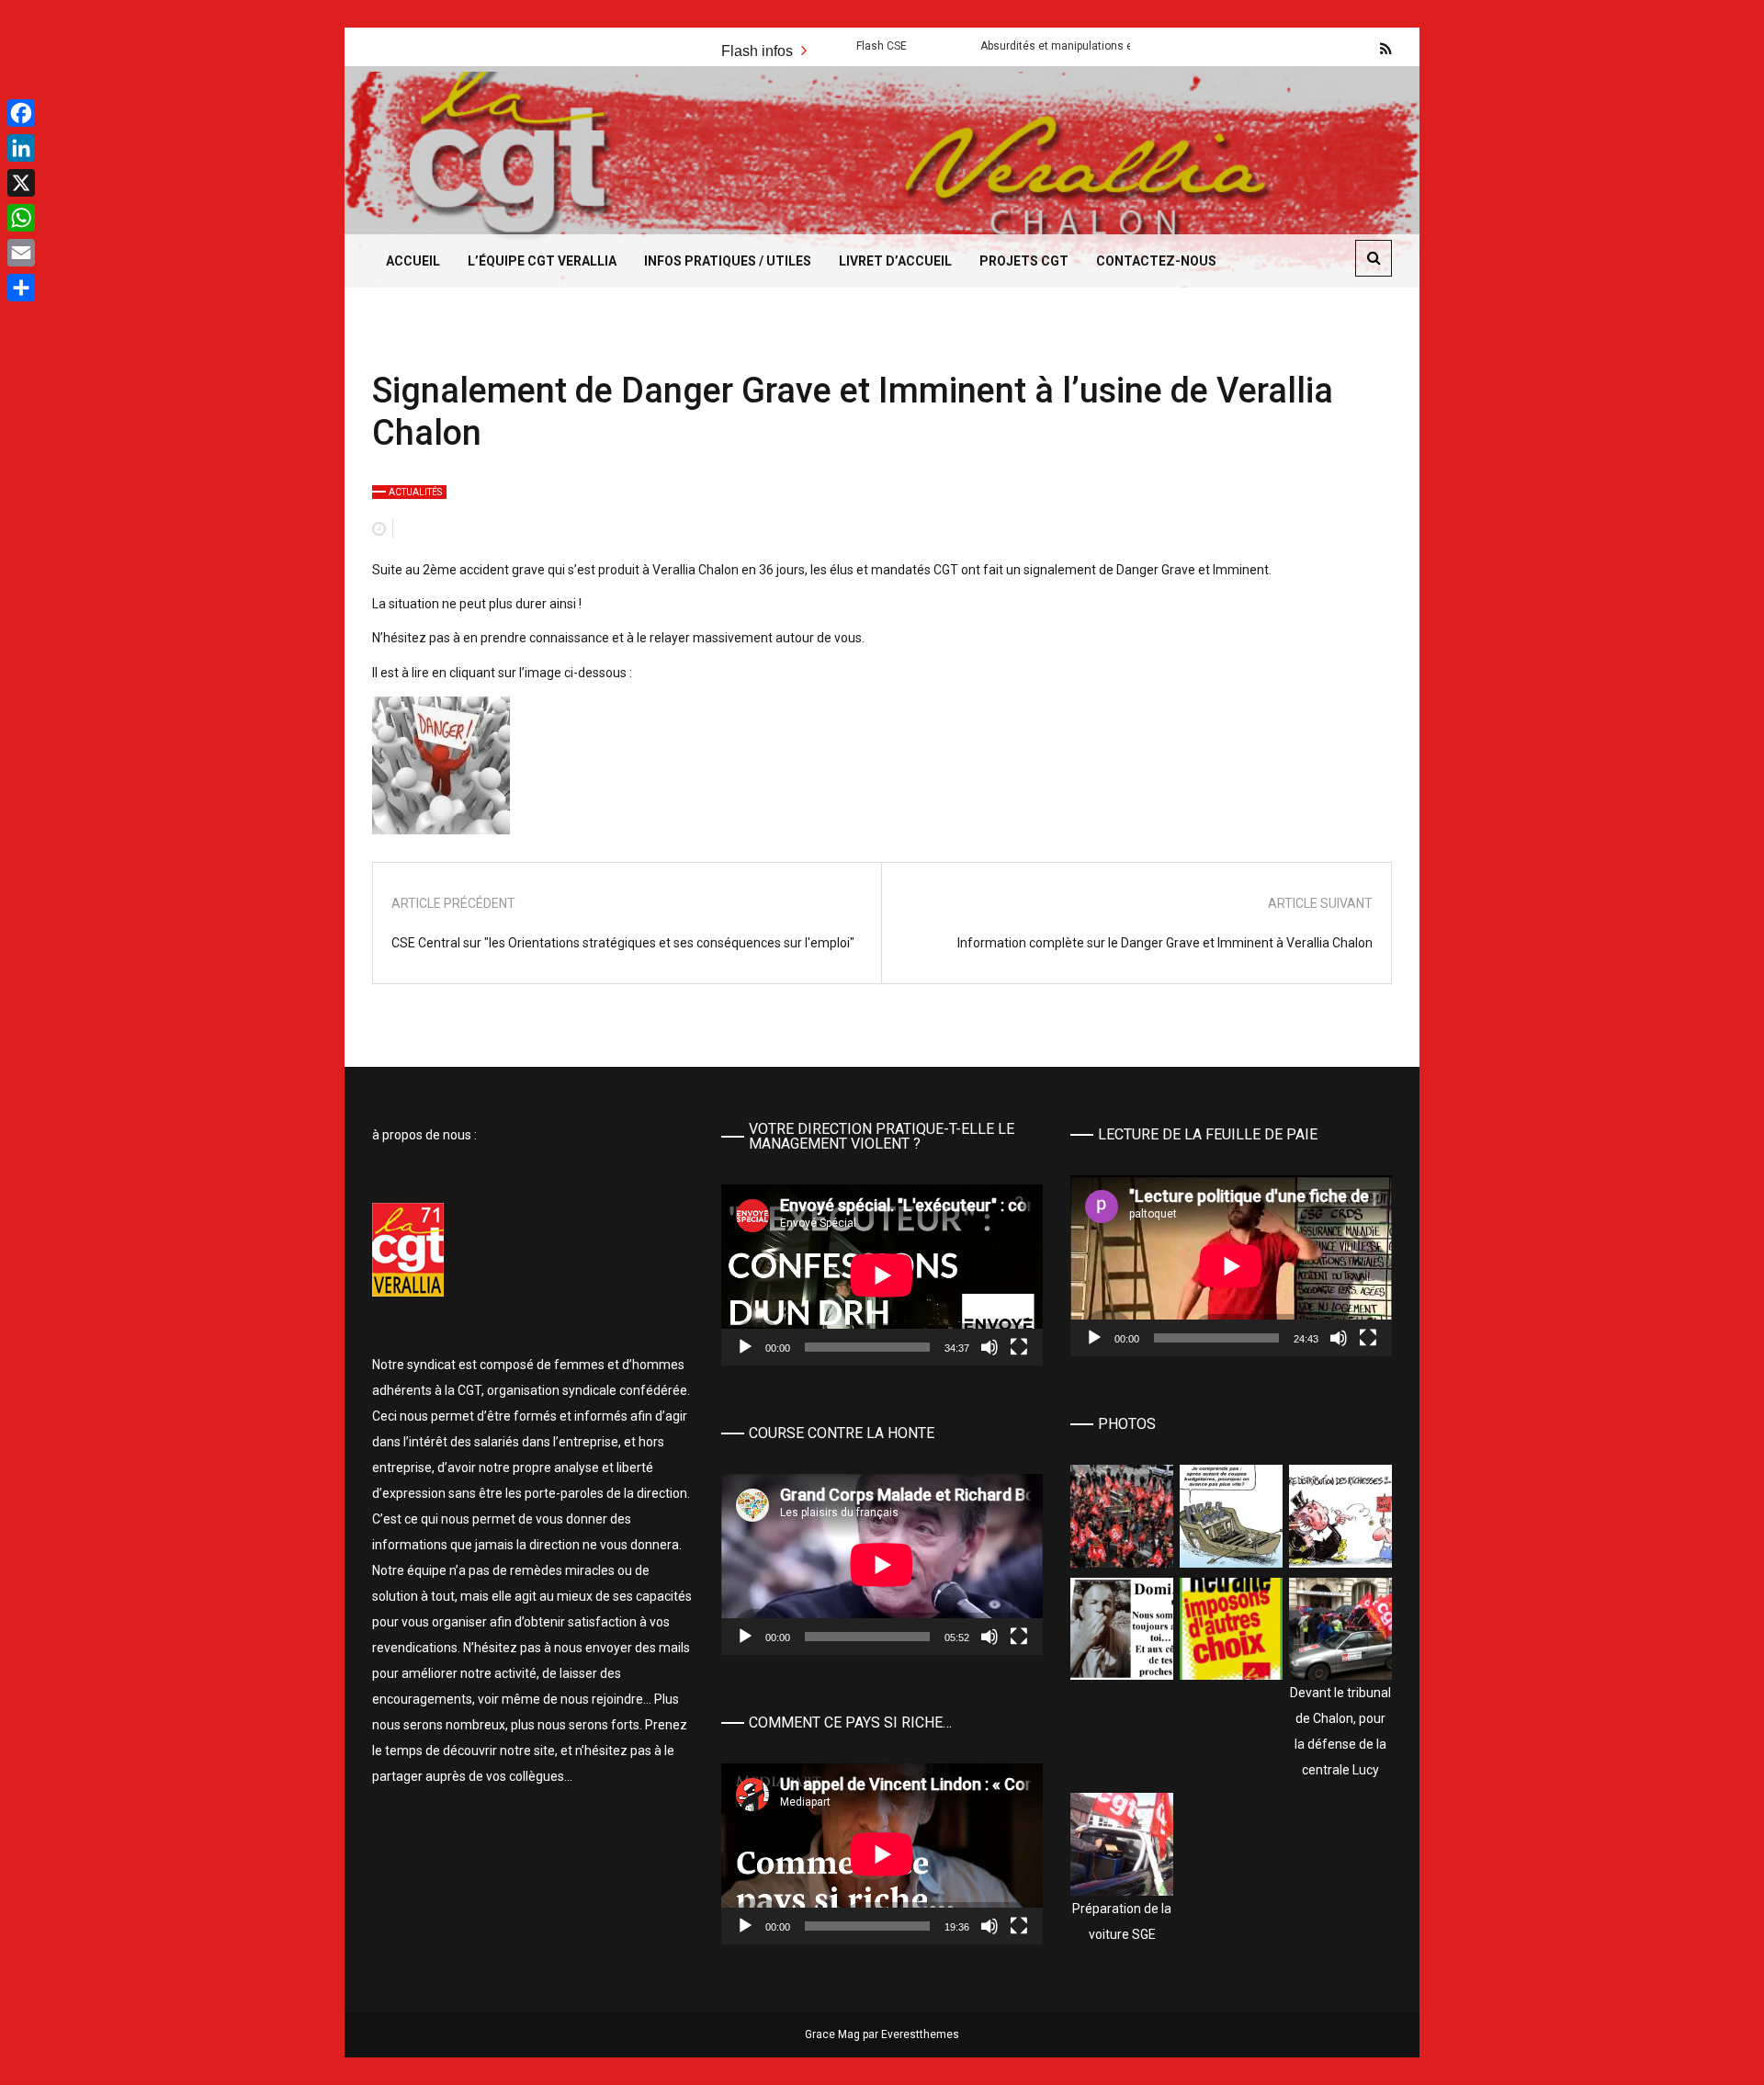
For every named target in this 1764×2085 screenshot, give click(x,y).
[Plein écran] (1019, 1347)
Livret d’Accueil (895, 261)
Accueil (413, 261)
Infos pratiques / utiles (728, 261)
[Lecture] (745, 1347)
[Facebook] (21, 113)
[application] (882, 1275)
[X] (21, 183)
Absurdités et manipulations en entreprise (998, 46)
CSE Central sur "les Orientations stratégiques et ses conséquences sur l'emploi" (623, 943)
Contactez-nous (1156, 261)
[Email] (21, 253)
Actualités (415, 492)
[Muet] (989, 1347)
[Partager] (21, 288)
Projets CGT (1024, 261)
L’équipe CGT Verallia (542, 261)
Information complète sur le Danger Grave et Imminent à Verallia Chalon (1165, 943)
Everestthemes (920, 2034)
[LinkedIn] (21, 148)
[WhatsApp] (21, 218)
